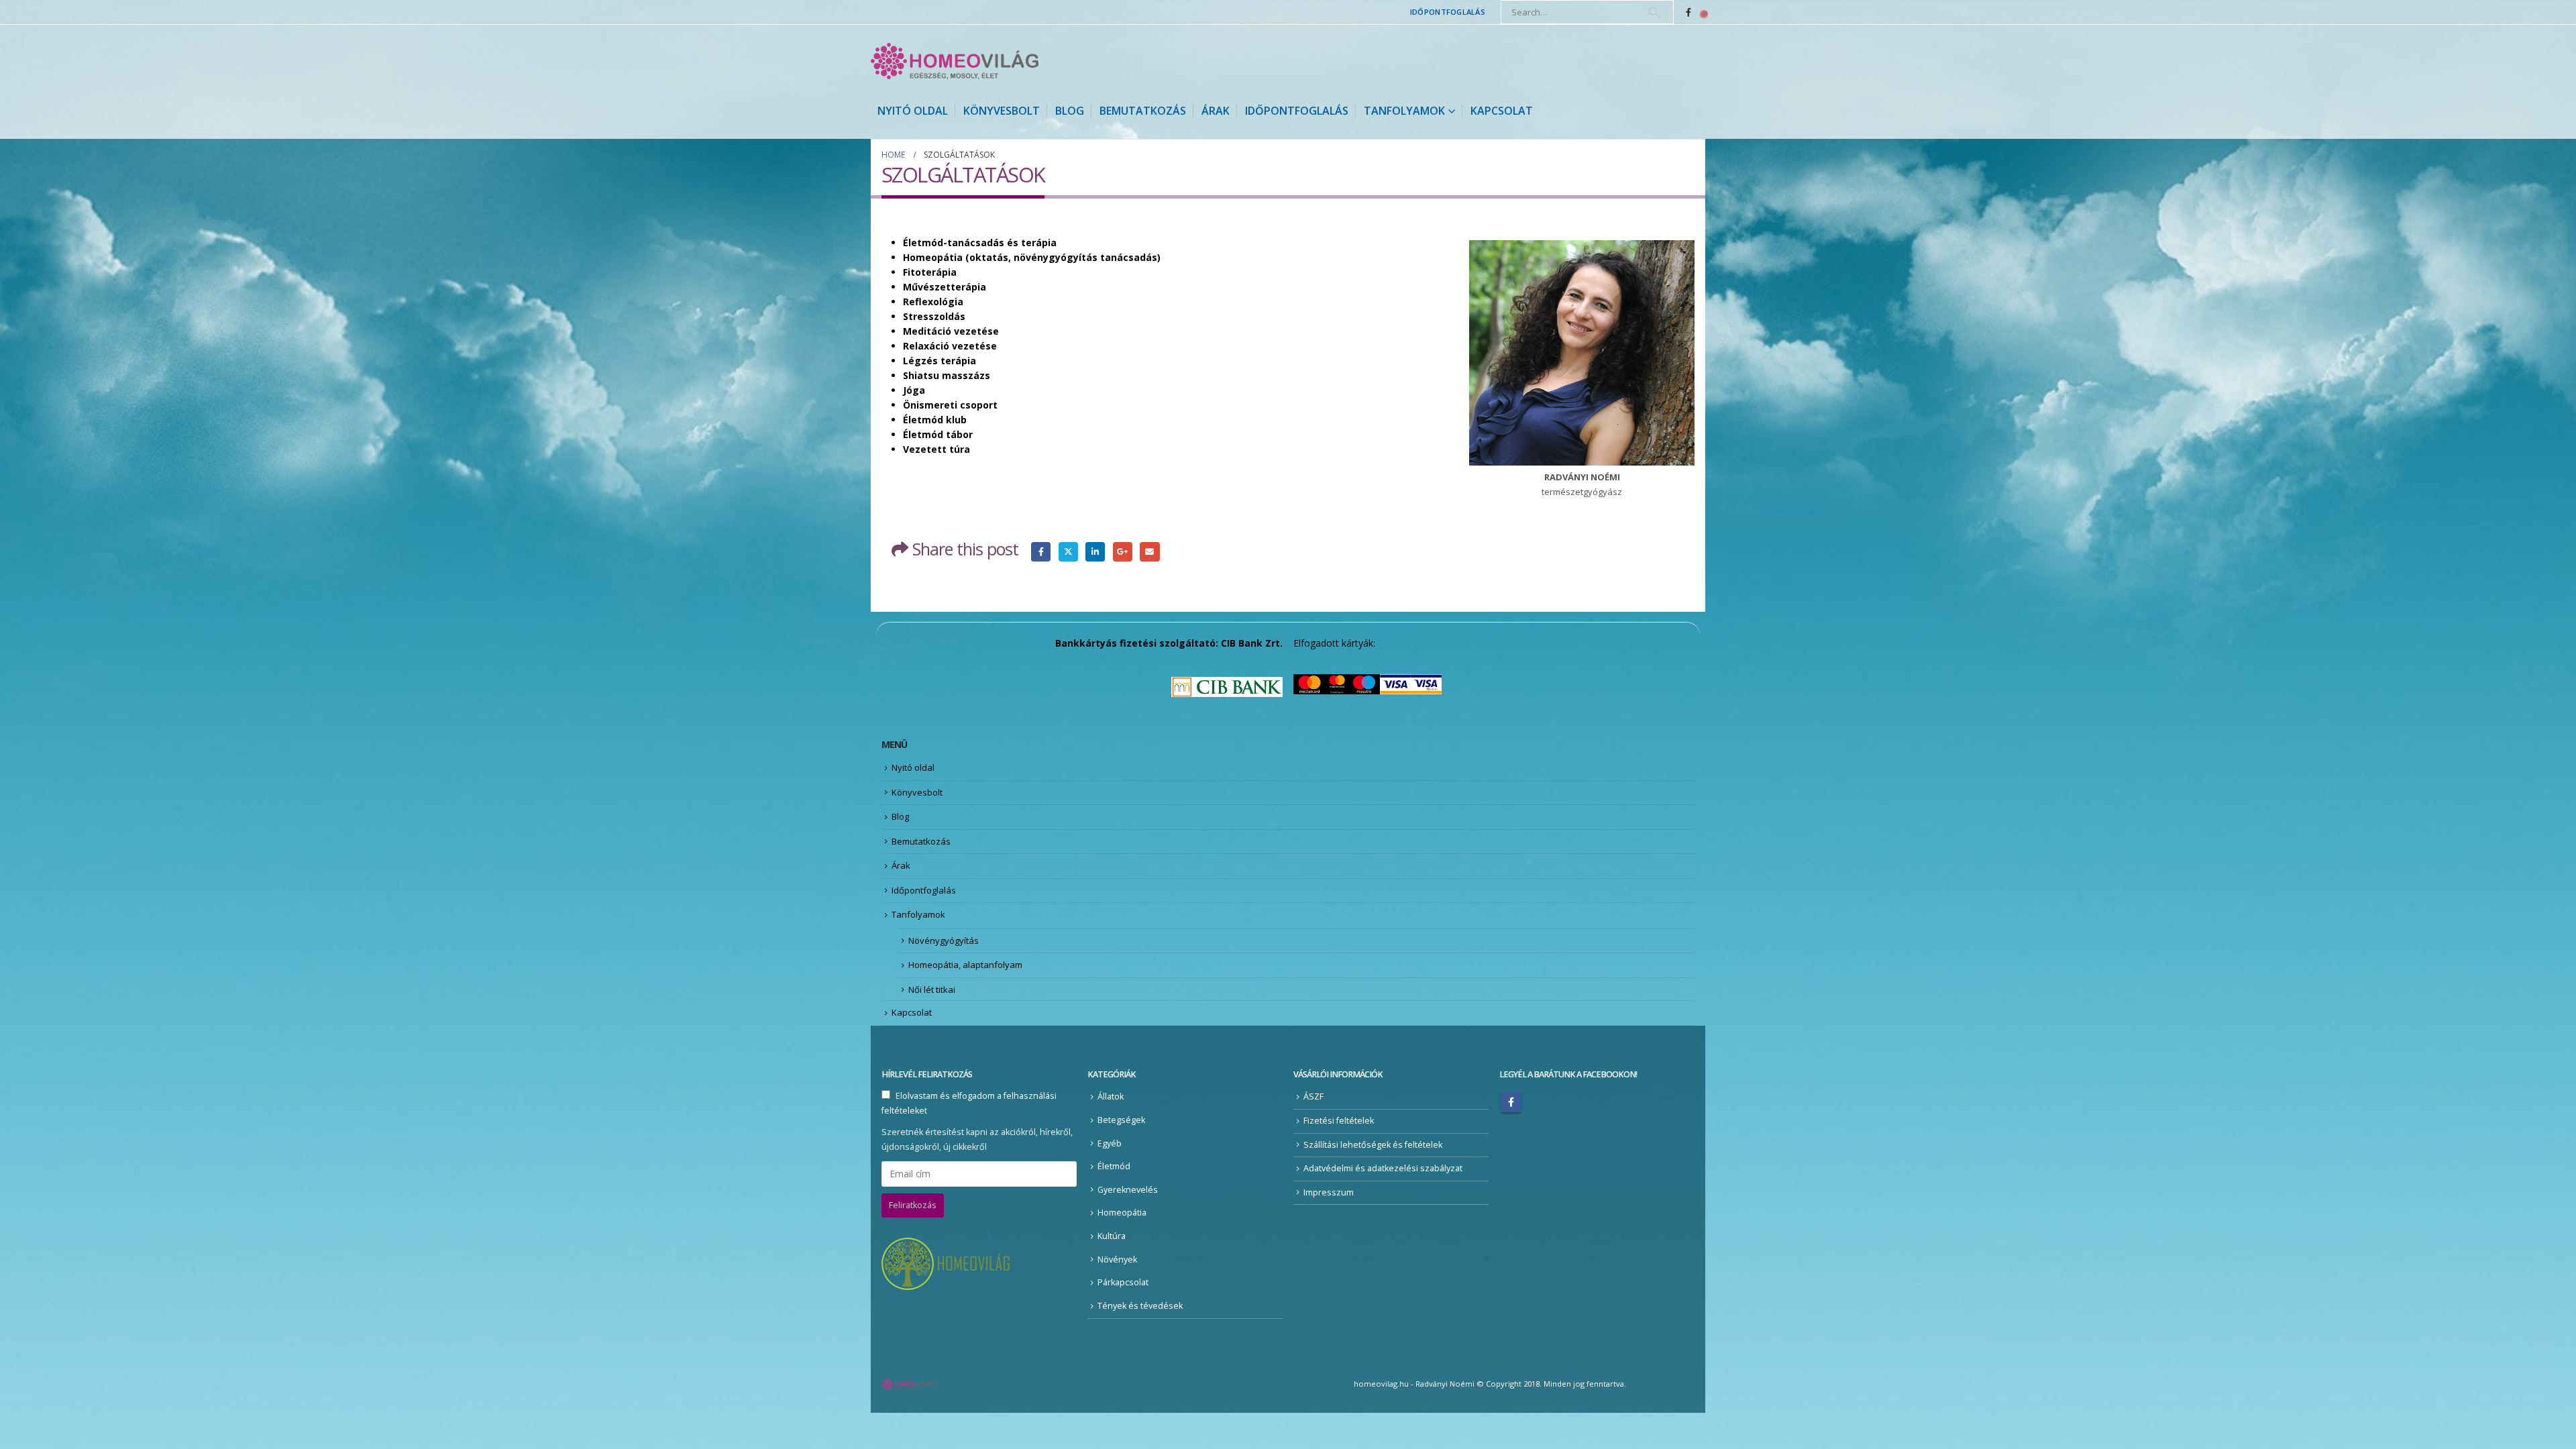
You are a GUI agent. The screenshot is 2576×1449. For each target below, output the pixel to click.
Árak (1216, 111)
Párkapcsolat (1123, 1282)
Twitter (1068, 552)
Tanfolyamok (1404, 111)
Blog (1070, 111)
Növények (1117, 1259)
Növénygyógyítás (944, 941)
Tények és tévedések (1140, 1306)
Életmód (1114, 1166)
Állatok (1111, 1096)
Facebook (1041, 552)
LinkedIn (1095, 552)
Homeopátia (1122, 1213)
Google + (1123, 552)
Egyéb (1110, 1143)
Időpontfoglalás (1448, 12)
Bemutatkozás (1143, 111)
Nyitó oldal (913, 111)
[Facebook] (1688, 12)
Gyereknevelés (1128, 1190)
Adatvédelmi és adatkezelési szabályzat (1383, 1168)
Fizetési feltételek (1339, 1121)
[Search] (1654, 12)
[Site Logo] (955, 61)
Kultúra (1112, 1236)
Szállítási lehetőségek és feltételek (1373, 1145)
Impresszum (1329, 1192)
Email (1149, 552)
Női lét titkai (932, 989)
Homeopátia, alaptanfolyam (965, 965)
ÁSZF (1313, 1096)
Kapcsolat (1502, 111)
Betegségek (1121, 1120)
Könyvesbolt (1002, 111)
